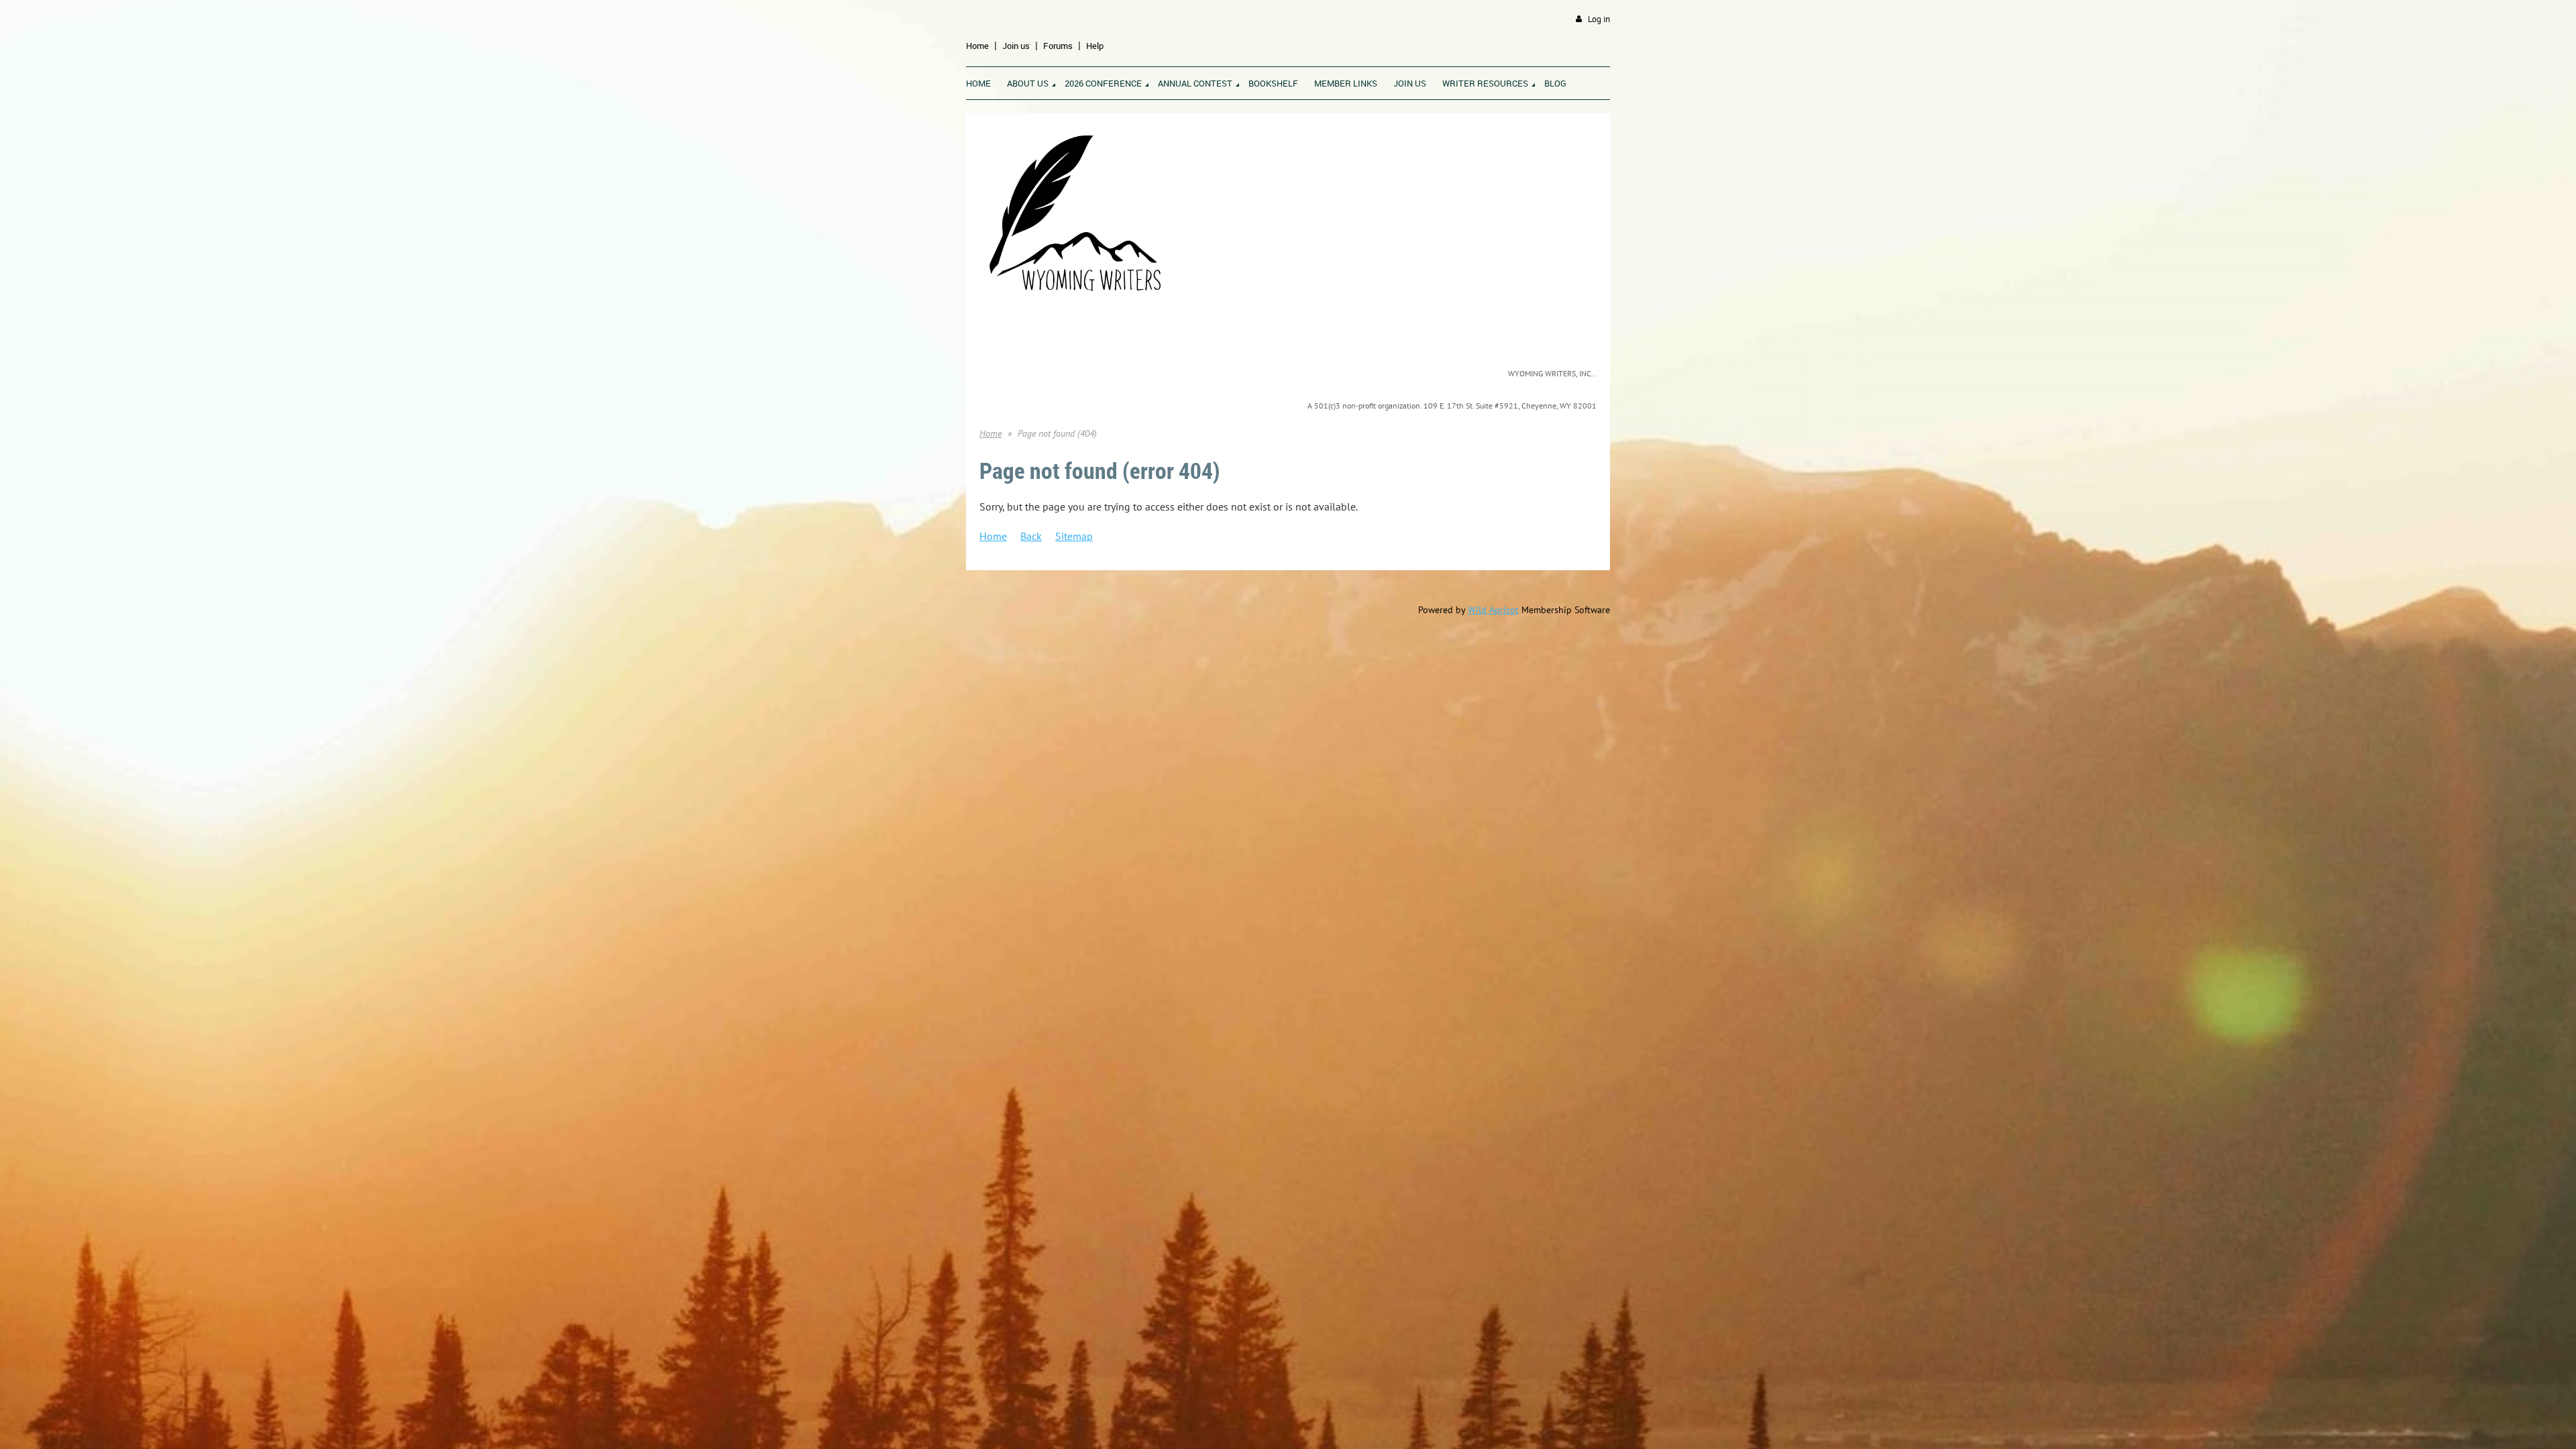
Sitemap (1074, 536)
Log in (1599, 19)
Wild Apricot (1493, 610)
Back (1031, 536)
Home (977, 46)
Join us (1016, 46)
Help (1095, 46)
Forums (1058, 46)
